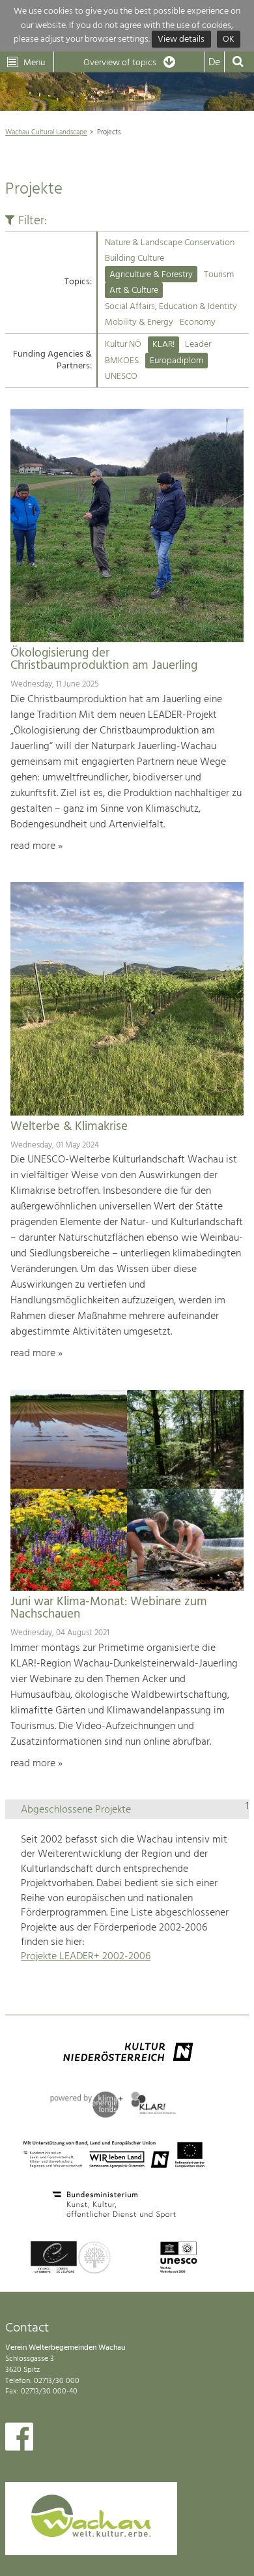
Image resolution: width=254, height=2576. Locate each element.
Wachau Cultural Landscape (46, 132)
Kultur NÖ (123, 345)
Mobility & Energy (139, 322)
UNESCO (121, 377)
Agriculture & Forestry (151, 275)
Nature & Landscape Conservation (170, 243)
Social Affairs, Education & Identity (171, 307)
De (214, 63)
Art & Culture (134, 290)
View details (181, 39)
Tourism (219, 275)
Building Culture (134, 259)
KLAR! (163, 345)
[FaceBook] (19, 2440)
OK (229, 39)
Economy (198, 322)
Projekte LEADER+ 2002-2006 (86, 1957)
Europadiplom (176, 361)
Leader (198, 345)
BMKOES (122, 361)
